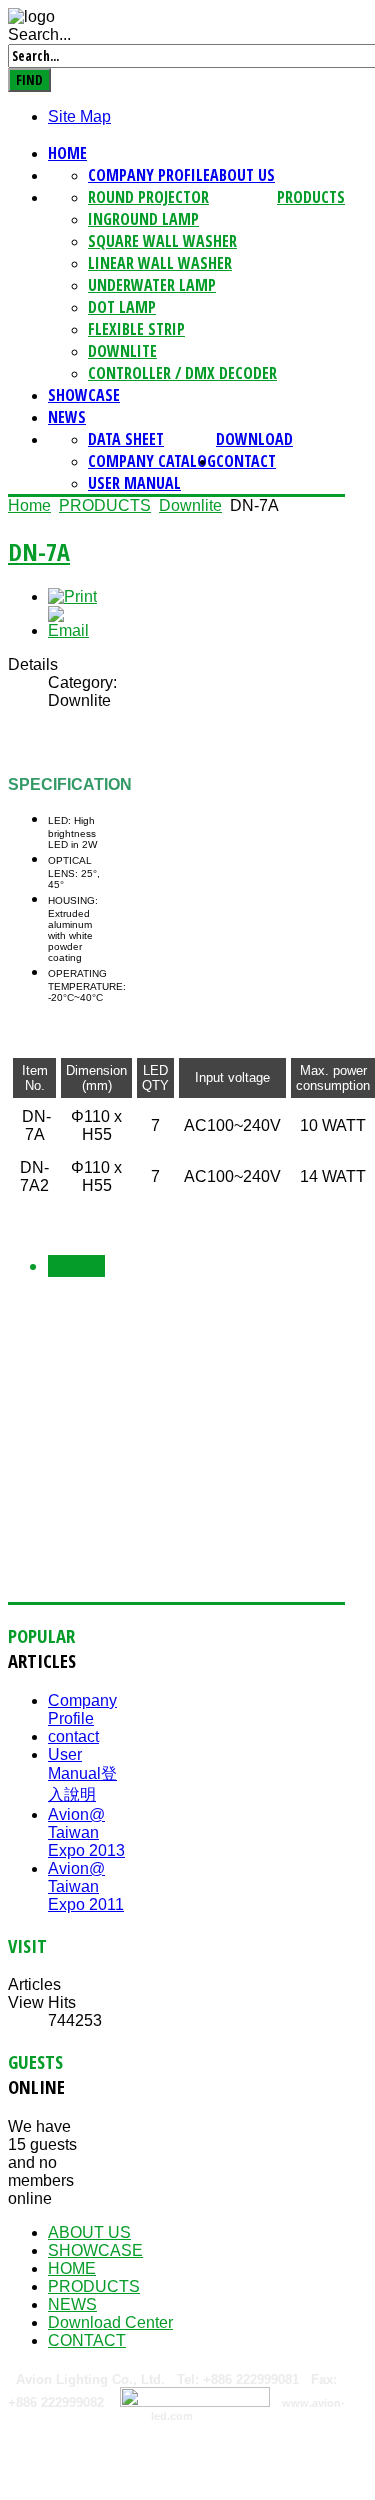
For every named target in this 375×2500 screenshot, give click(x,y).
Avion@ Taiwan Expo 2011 (86, 1886)
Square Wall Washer (162, 241)
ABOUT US (242, 175)
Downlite (122, 351)
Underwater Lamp (152, 285)
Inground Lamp (143, 219)
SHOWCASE (84, 395)
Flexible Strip (136, 329)
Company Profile (149, 175)
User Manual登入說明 (82, 1774)
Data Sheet (126, 439)
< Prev (69, 1266)
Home (67, 153)
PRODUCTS (311, 197)
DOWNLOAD (254, 439)
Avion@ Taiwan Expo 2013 (86, 1832)
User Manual (134, 483)
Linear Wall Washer (160, 263)
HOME (72, 2268)
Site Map (79, 116)
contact (73, 1736)
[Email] (76, 630)
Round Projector (148, 197)
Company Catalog (152, 461)
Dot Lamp (122, 307)
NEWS (67, 417)
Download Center (110, 2322)
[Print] (72, 596)
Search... (39, 34)
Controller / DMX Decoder (182, 373)
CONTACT (246, 461)
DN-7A (39, 551)
